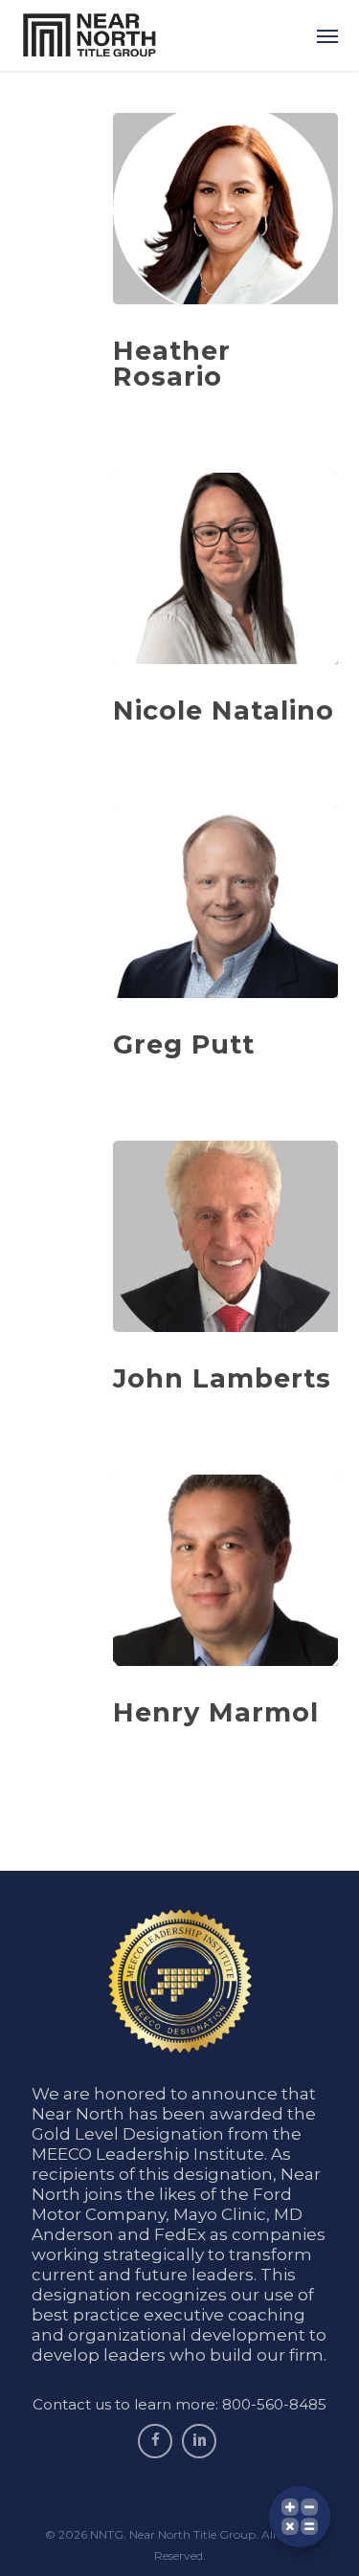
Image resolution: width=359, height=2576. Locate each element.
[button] (327, 35)
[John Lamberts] (225, 1236)
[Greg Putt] (225, 902)
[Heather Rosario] (225, 209)
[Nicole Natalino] (225, 568)
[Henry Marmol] (225, 1570)
